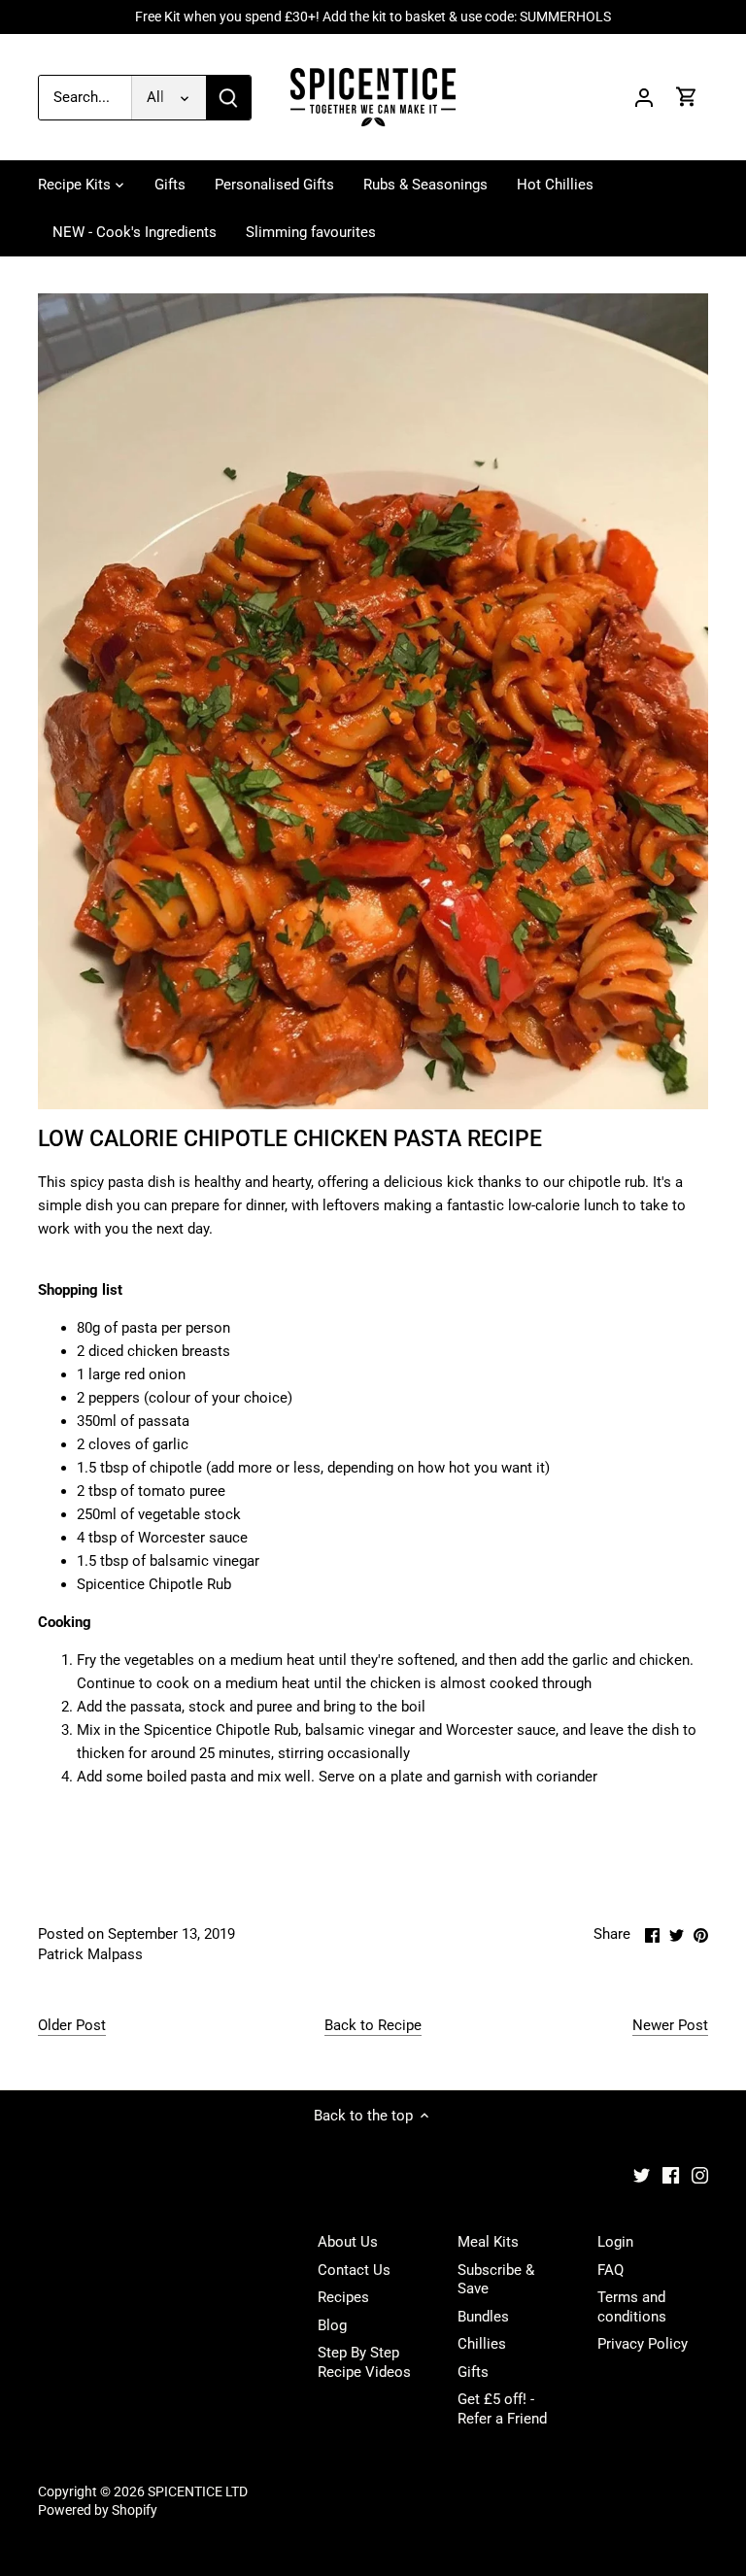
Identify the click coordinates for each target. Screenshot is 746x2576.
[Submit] (228, 98)
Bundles (483, 2317)
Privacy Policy (643, 2344)
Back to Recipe (373, 2025)
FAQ (610, 2270)
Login (615, 2242)
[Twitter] (642, 2175)
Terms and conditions (632, 2307)
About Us (348, 2242)
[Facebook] (671, 2175)
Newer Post (670, 2025)
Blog (332, 2325)
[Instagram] (700, 2175)
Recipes (343, 2297)
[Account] (644, 98)
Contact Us (354, 2270)
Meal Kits (488, 2242)
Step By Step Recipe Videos (364, 2362)
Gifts (473, 2372)
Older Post (72, 2025)
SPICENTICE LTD (198, 2491)
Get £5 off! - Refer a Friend (502, 2409)
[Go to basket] (687, 98)
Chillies (482, 2344)
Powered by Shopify (98, 2510)
